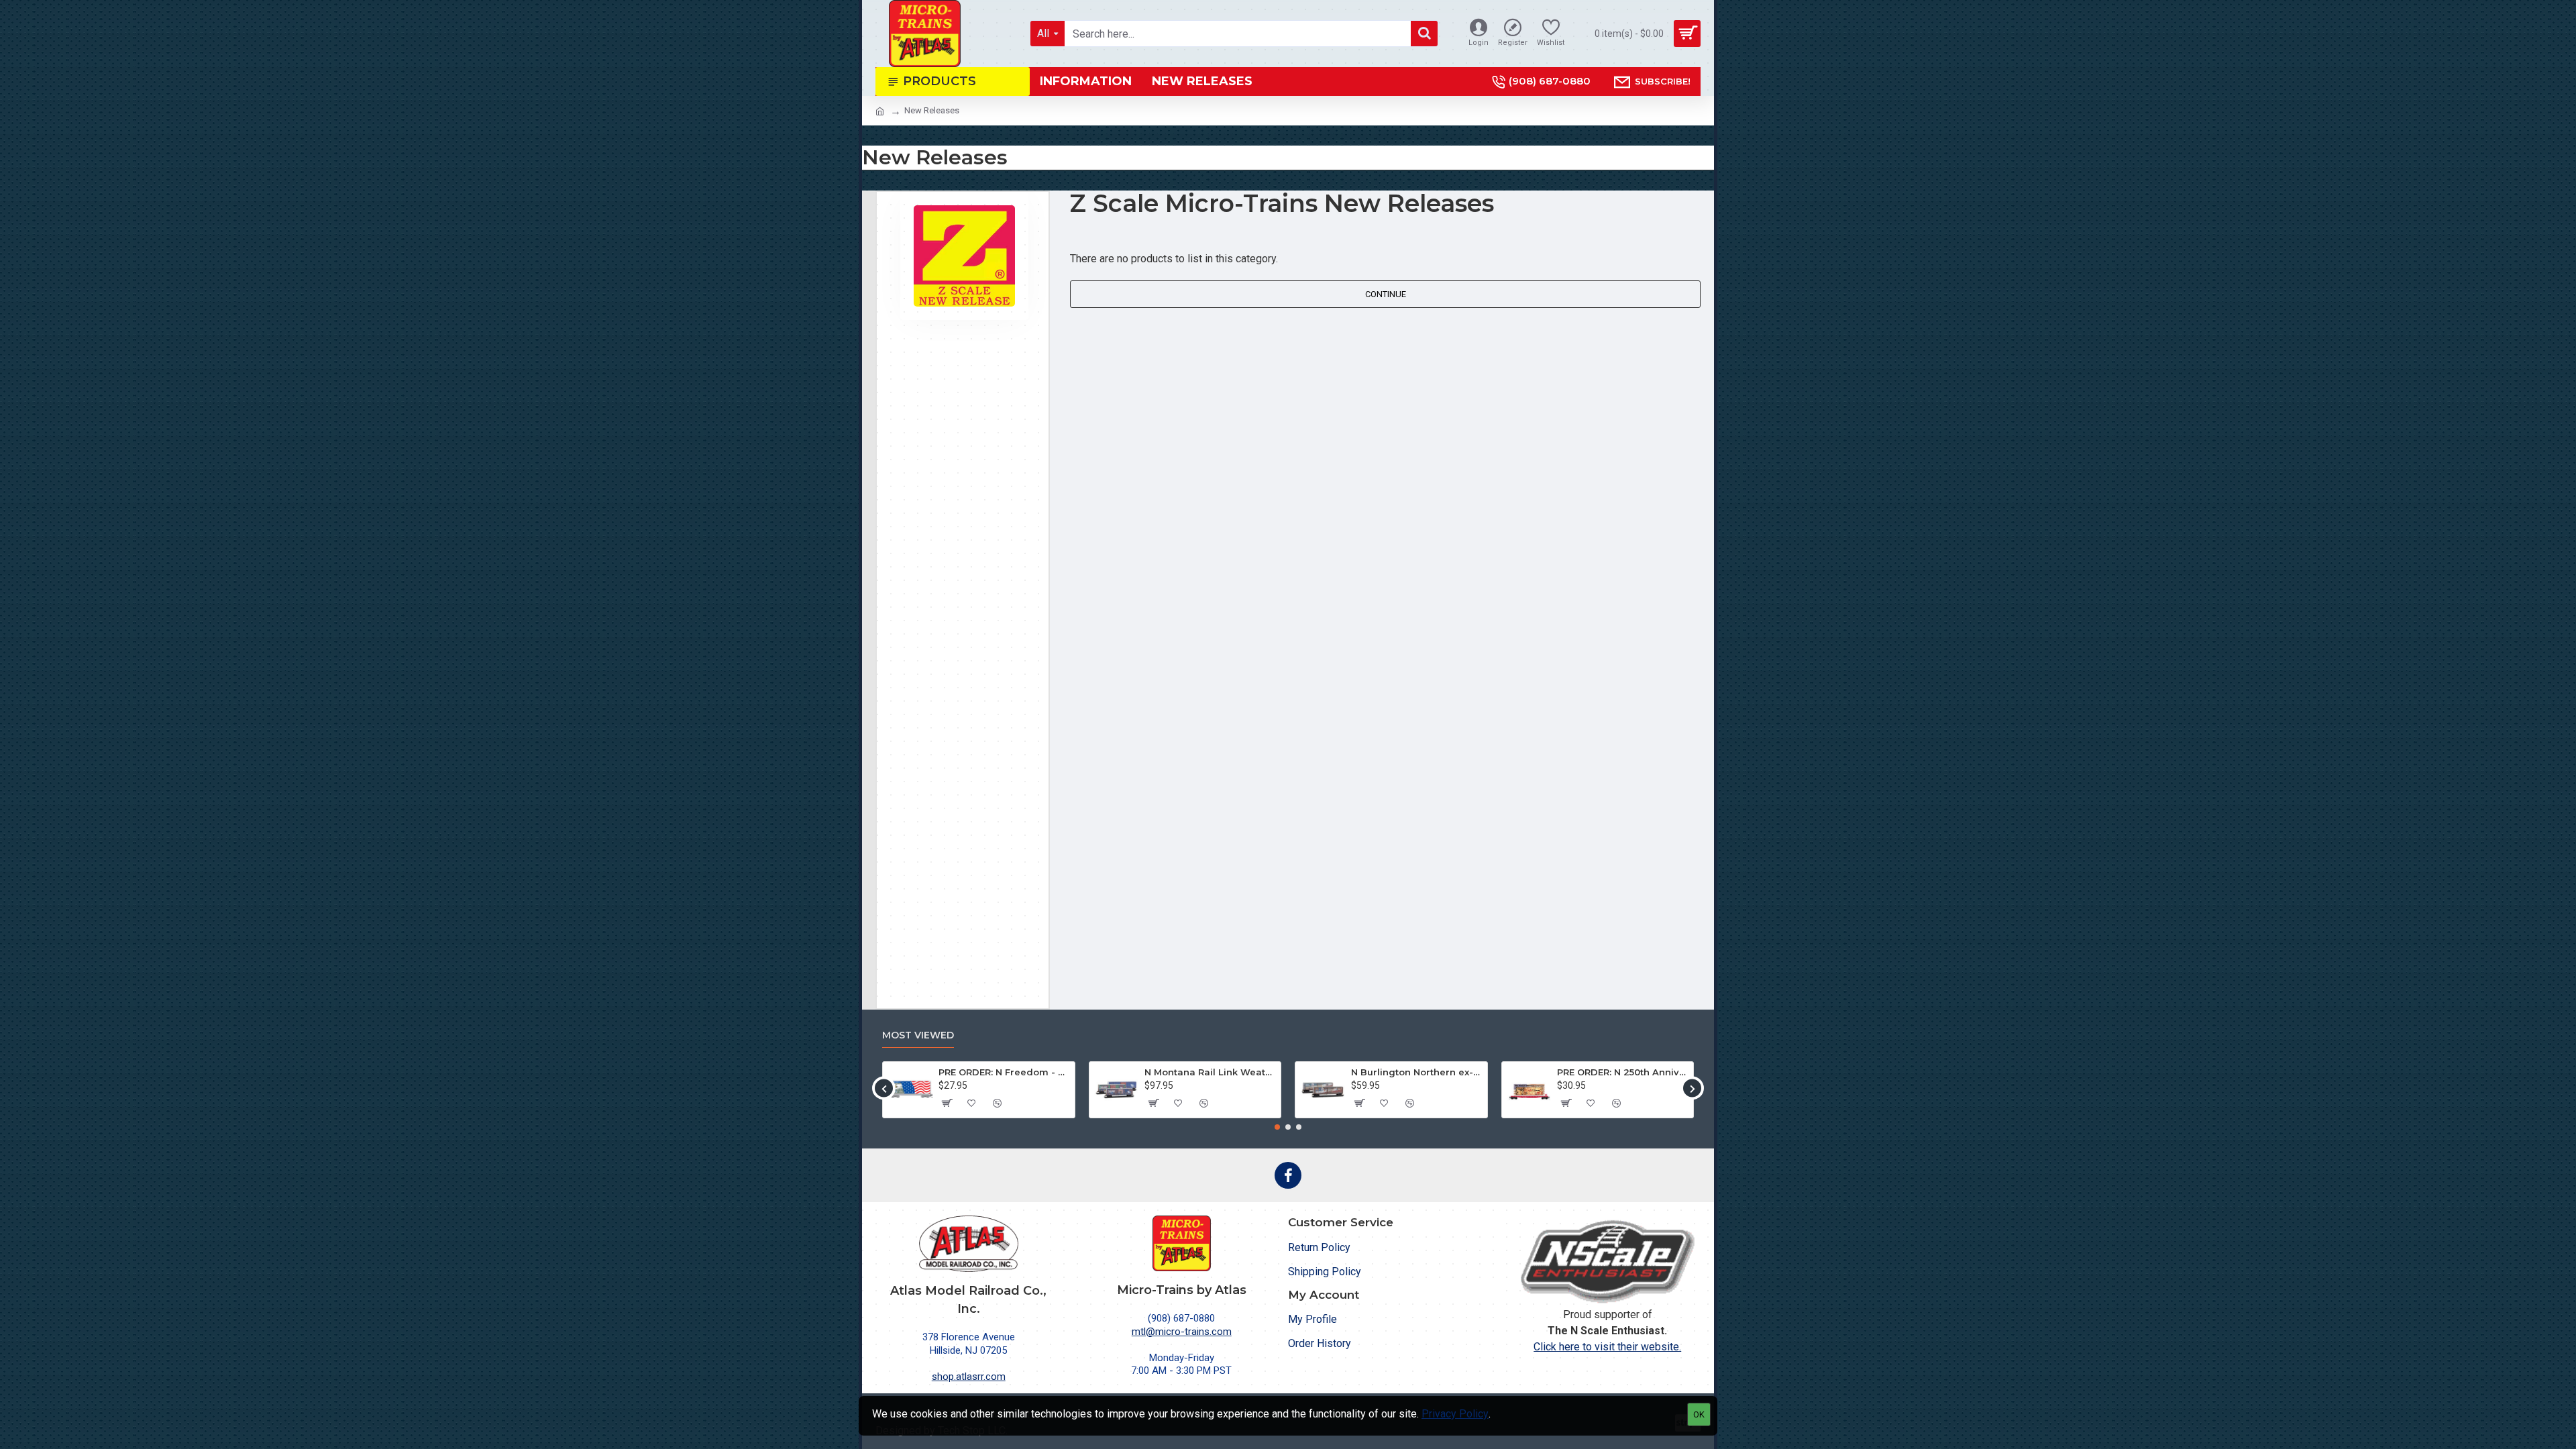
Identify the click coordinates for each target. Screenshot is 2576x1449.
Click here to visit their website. (1607, 1347)
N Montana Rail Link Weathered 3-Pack (1210, 1072)
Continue (1386, 294)
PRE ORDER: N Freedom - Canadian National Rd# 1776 (1004, 1072)
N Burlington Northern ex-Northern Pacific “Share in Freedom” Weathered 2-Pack (1417, 1072)
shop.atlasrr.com (969, 1377)
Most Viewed (918, 1035)
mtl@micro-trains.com (1182, 1332)
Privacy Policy (1455, 1414)
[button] (884, 1088)
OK (1699, 1414)
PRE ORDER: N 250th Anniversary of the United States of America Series (1623, 1072)
